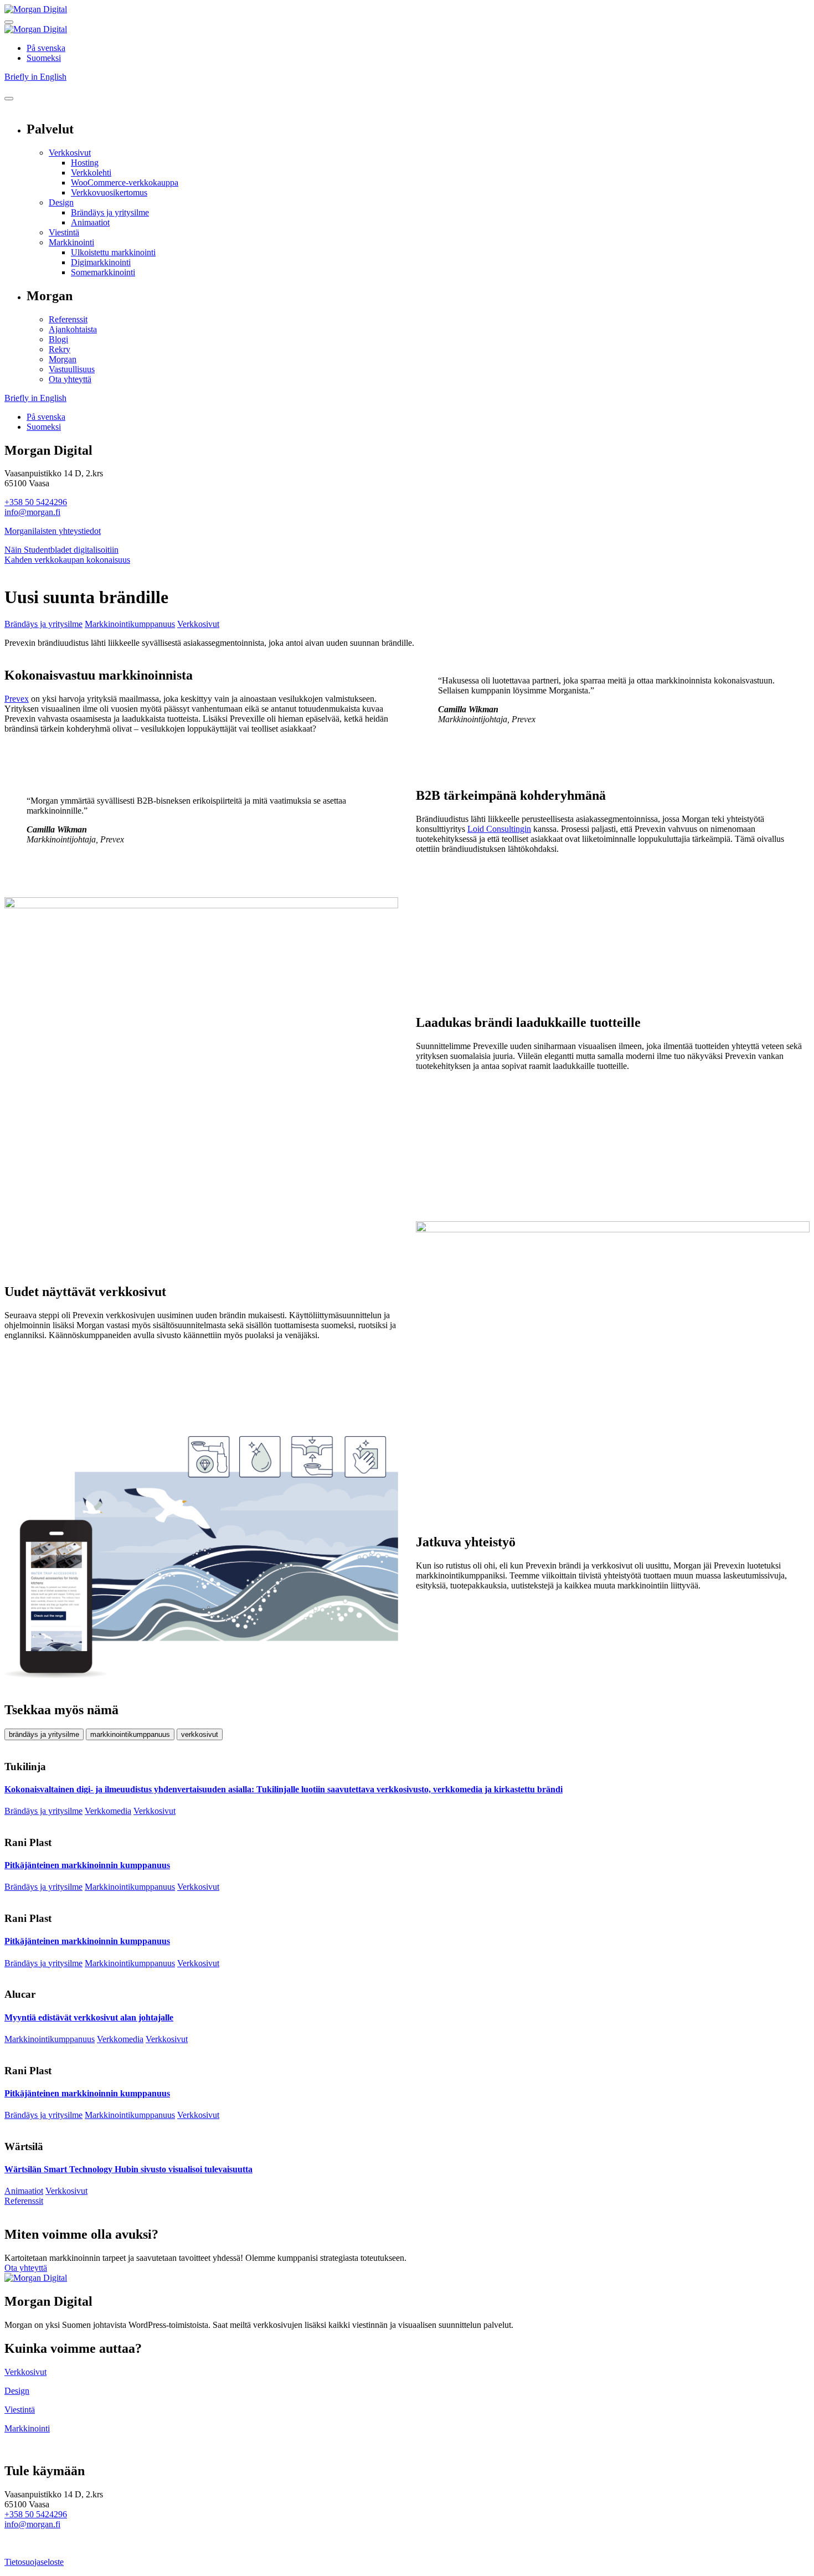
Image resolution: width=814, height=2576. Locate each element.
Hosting (85, 163)
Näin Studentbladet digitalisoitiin (61, 550)
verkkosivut (200, 1734)
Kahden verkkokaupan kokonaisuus (67, 560)
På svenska (46, 48)
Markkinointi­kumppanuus (130, 624)
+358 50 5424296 (36, 502)
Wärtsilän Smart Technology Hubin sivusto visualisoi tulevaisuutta (128, 2169)
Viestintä (64, 232)
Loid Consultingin (499, 829)
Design (61, 202)
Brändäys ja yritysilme (110, 212)
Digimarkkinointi (101, 262)
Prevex (17, 699)
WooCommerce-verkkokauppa (125, 182)
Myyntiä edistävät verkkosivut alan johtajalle (89, 2017)
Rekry (60, 349)
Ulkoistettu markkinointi (113, 252)
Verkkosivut (70, 153)
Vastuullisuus (72, 369)
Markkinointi (71, 242)
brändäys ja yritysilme (44, 1734)
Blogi (58, 339)
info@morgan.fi (32, 512)
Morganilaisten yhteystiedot (53, 531)
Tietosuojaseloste (34, 2562)
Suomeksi (44, 58)
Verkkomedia (108, 1811)
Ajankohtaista (73, 329)
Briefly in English (35, 77)
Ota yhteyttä (70, 379)
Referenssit (68, 319)
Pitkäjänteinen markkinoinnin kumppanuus (87, 1865)
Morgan (63, 359)
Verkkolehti (91, 173)
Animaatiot (90, 222)
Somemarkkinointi (103, 272)
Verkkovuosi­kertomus (109, 192)
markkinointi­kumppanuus (130, 1734)
